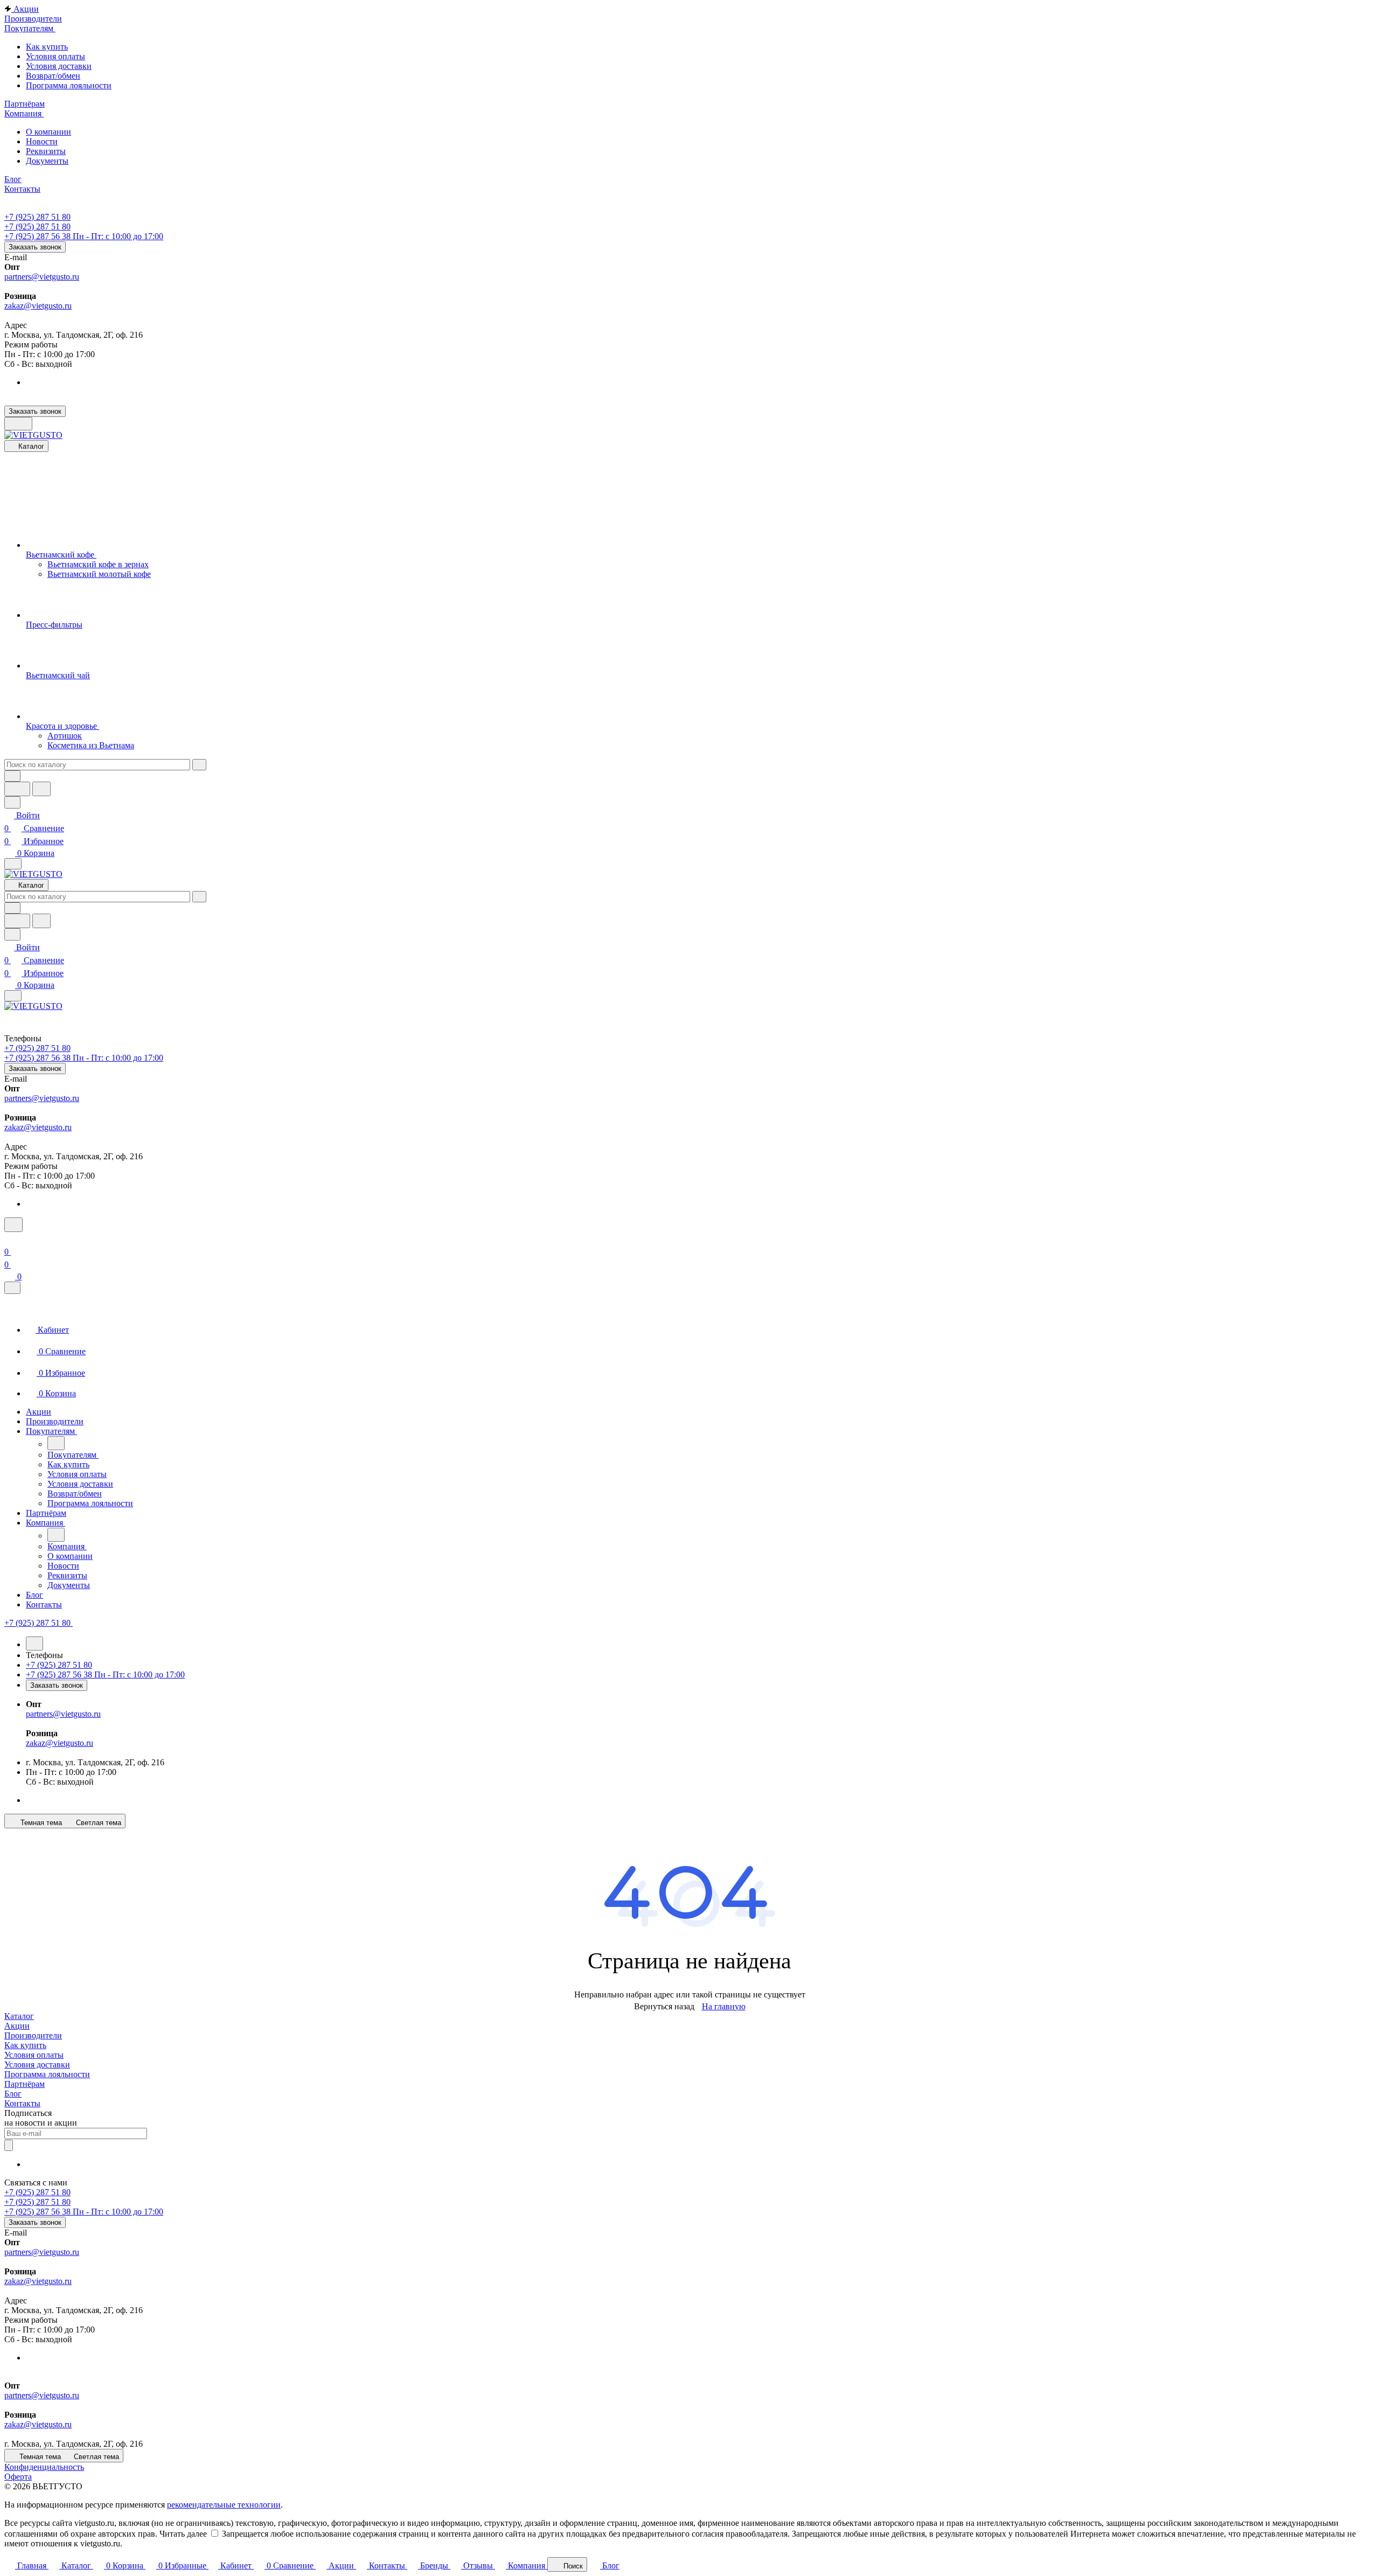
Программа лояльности (47, 2074)
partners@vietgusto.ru (42, 277)
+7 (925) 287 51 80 (37, 217)
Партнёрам (25, 2084)
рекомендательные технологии (224, 2505)
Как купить (25, 2045)
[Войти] (9, 1239)
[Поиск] (13, 1225)
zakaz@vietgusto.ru (38, 306)
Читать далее (183, 2534)
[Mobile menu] (13, 996)
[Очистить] (199, 765)
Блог (13, 2094)
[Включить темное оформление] (18, 424)
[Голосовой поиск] (17, 789)
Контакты (22, 2103)
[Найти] (41, 789)
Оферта (18, 2477)
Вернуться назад (664, 2006)
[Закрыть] (12, 1288)
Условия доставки (37, 2065)
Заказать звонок (35, 247)
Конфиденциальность (44, 2467)
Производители (33, 2035)
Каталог (19, 2016)
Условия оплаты (34, 2055)
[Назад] (56, 1443)
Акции (17, 2026)
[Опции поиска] (12, 776)
